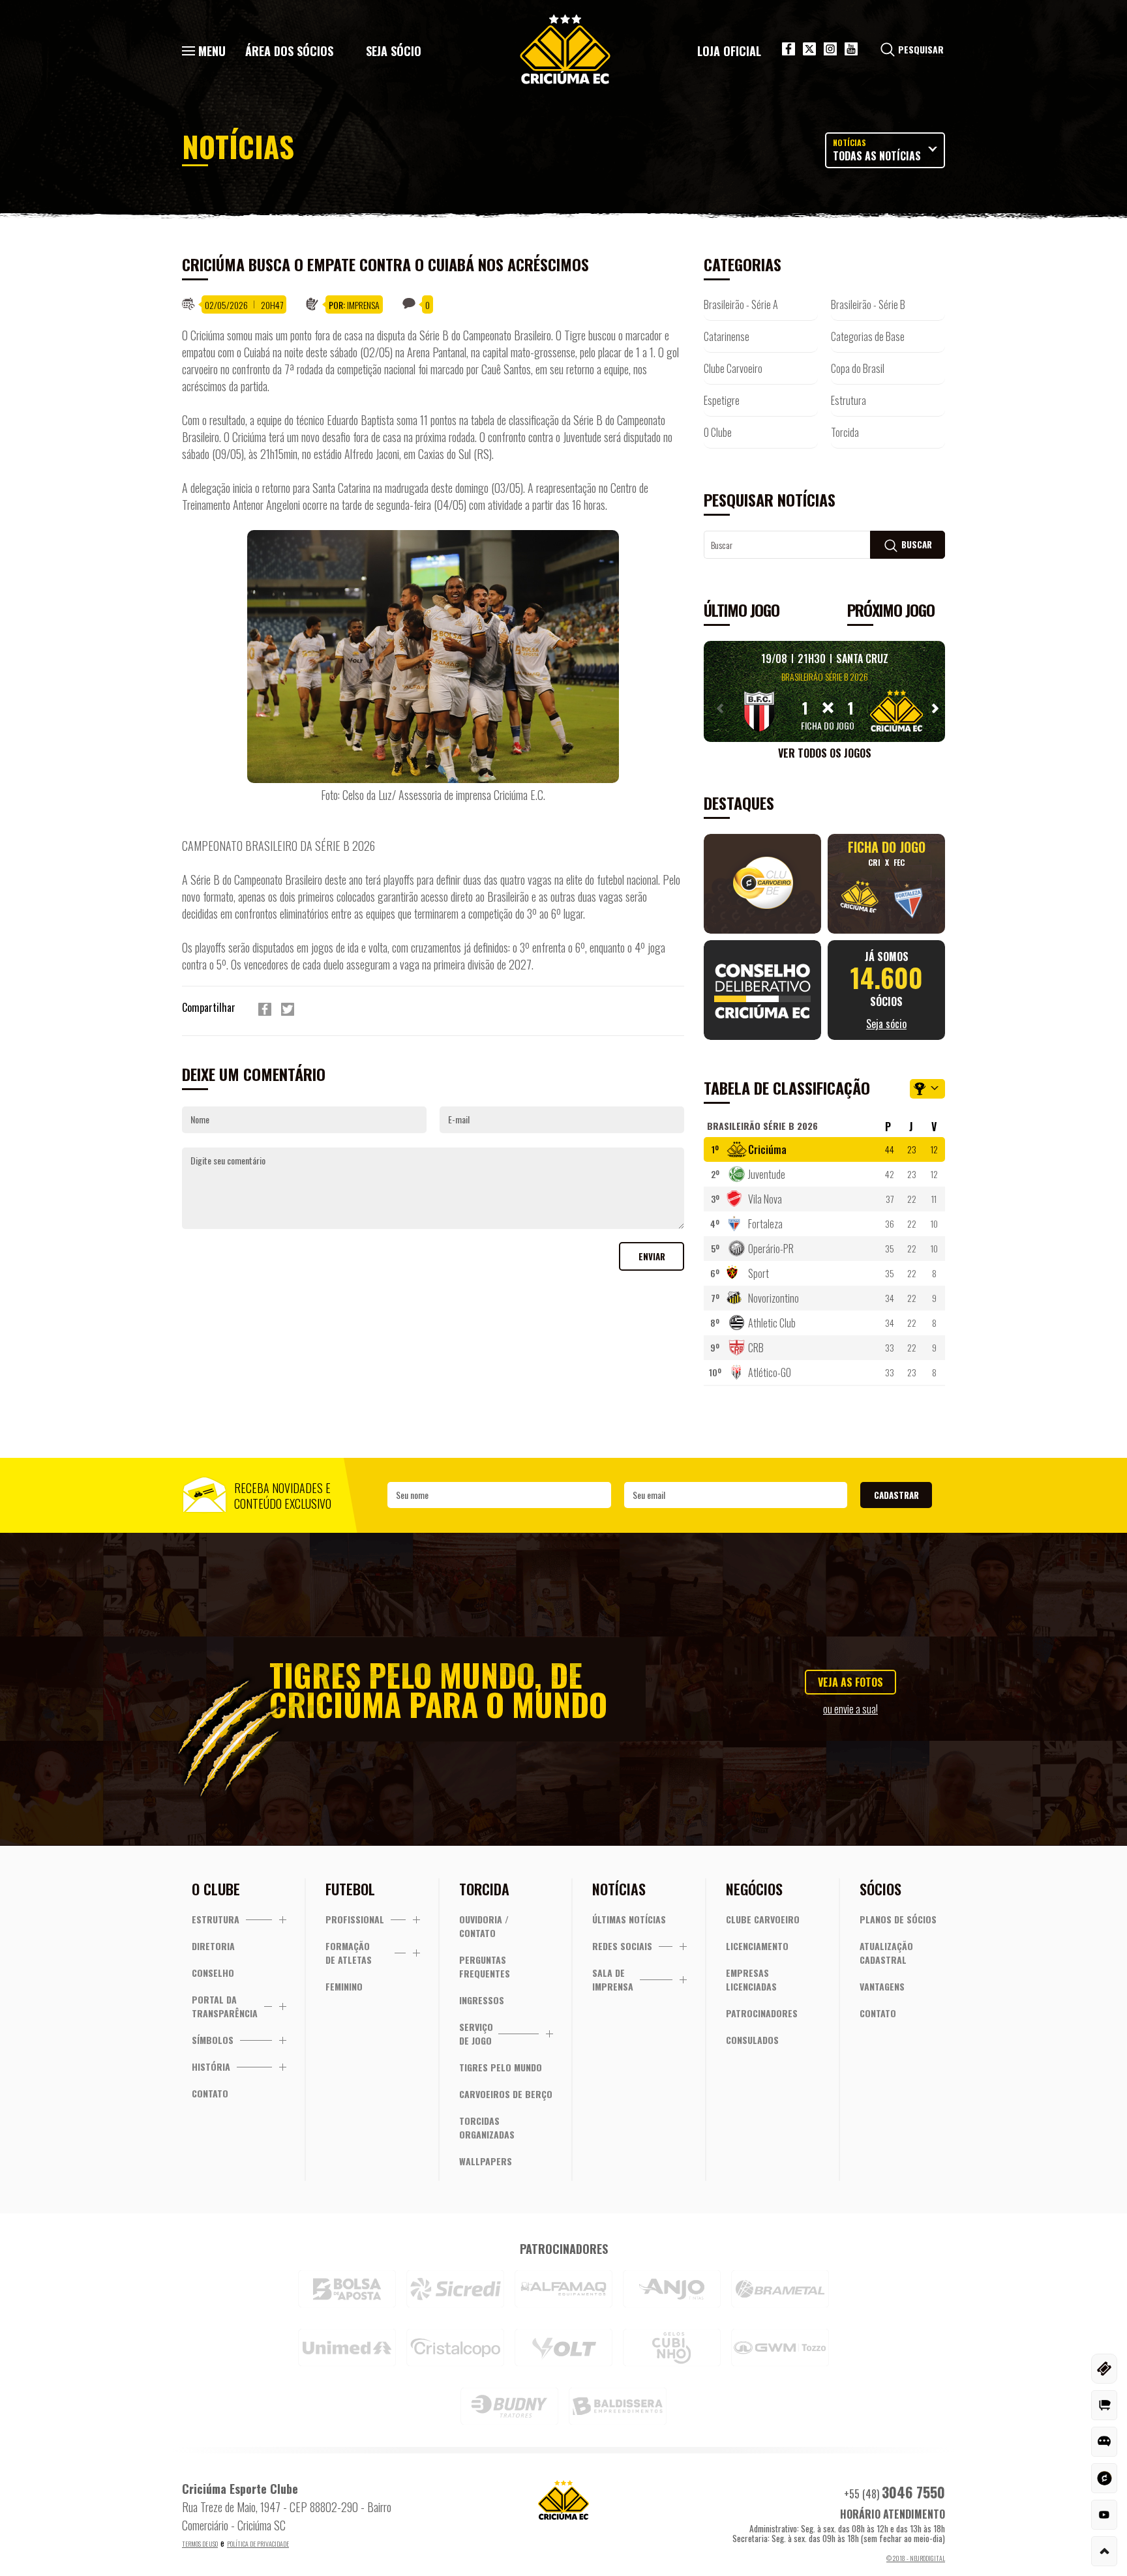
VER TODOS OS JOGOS (825, 753)
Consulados (752, 2040)
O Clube (718, 432)
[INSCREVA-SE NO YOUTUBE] (1104, 2515)
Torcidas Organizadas (487, 2127)
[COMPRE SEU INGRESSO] (1104, 2369)
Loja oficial (729, 51)
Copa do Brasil (858, 368)
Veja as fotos (850, 1682)
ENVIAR (652, 1256)
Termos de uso (200, 2544)
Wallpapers (486, 2161)
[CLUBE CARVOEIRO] (1104, 2478)
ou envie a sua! (850, 1709)
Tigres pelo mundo (501, 2067)
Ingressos (482, 2000)
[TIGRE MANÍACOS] (1104, 2405)
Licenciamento (757, 1946)
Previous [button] (717, 708)
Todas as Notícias (877, 150)
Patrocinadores (762, 2013)
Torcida (845, 432)
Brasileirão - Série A (741, 304)
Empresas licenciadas (751, 1979)
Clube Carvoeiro (733, 368)
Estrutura (849, 400)
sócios (887, 990)
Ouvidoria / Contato (484, 1926)
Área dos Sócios (289, 51)
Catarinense (727, 336)
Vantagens (882, 1986)
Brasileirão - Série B (868, 304)
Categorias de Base (868, 336)
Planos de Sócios (898, 1919)
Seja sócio (394, 51)
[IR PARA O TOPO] (1104, 2551)
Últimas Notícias (629, 1919)
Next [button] (932, 708)
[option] (824, 691)
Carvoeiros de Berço (506, 2094)
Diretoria (213, 1946)
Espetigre (722, 400)
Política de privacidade (258, 2544)
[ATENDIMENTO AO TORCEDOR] (1104, 2442)
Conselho (213, 1973)
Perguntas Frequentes (485, 1966)
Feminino (344, 1986)
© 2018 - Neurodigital (916, 2558)
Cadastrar (896, 1495)
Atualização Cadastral (886, 1953)
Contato (210, 2093)
